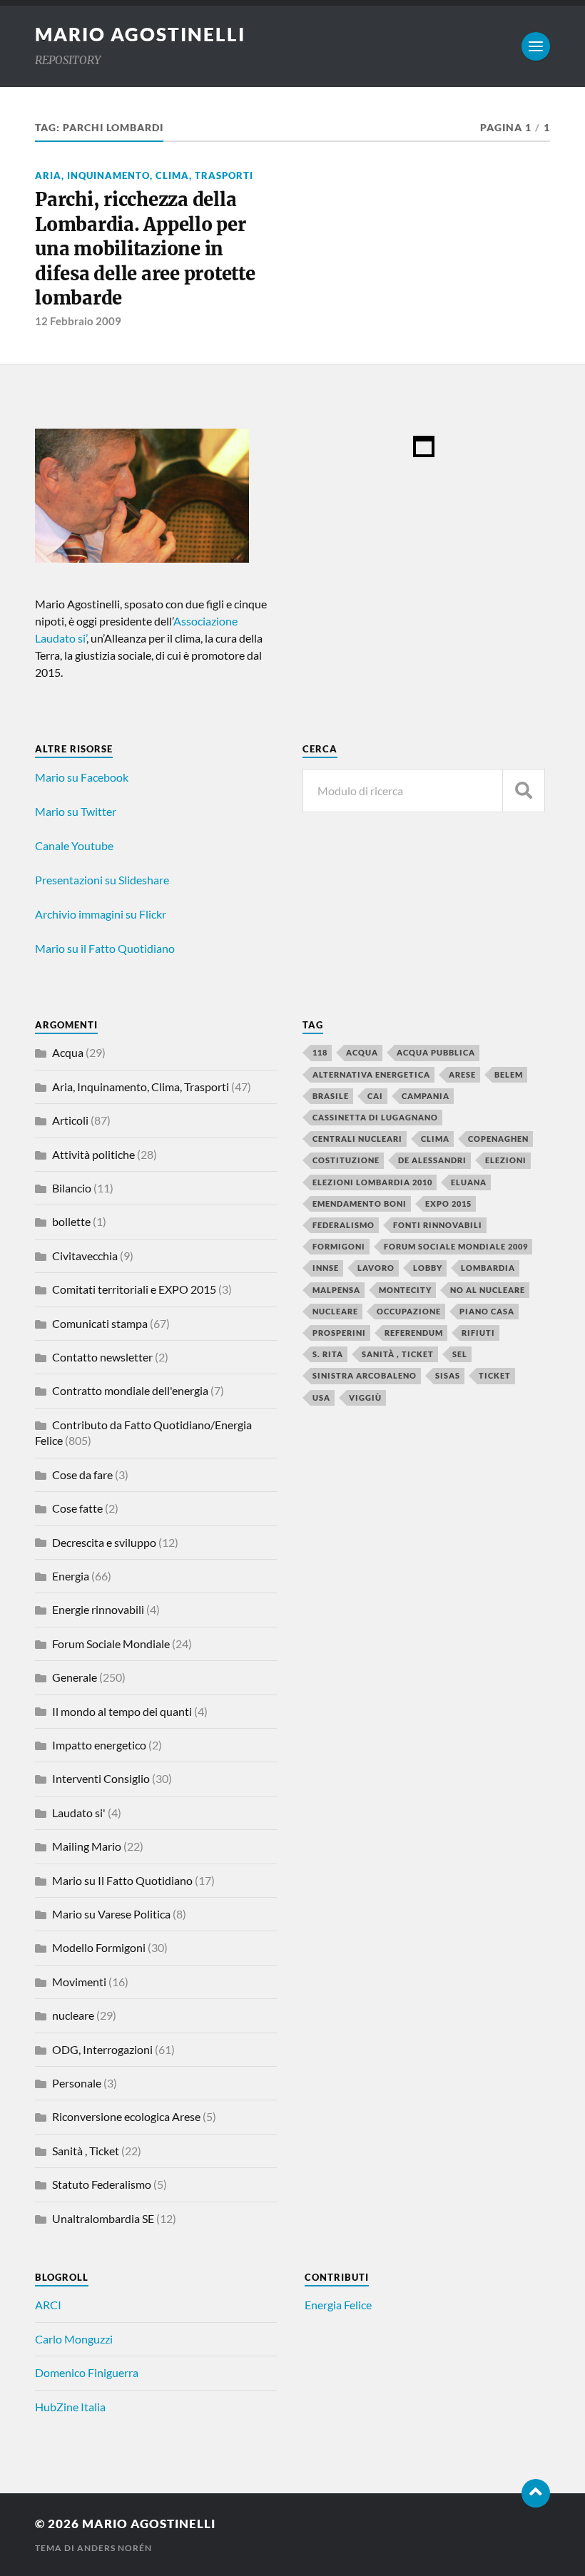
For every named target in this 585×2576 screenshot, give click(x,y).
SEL (460, 1354)
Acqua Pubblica (436, 1052)
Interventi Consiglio (101, 1778)
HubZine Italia (70, 2407)
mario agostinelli (140, 34)
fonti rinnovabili (438, 1225)
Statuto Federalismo (102, 2184)
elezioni (506, 1160)
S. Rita (328, 1354)
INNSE (326, 1268)
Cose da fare (82, 1474)
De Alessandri (432, 1160)
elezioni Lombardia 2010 (372, 1182)
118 (320, 1052)
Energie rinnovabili (98, 1609)
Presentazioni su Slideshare (102, 880)
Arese (462, 1074)
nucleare (73, 2015)
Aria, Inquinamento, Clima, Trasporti (144, 175)
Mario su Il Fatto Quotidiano (122, 1880)
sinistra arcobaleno (365, 1375)
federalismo (344, 1225)
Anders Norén (115, 2548)
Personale (77, 2083)
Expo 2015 (448, 1203)
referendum (414, 1333)
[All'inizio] (536, 2493)
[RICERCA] (524, 791)
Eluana (469, 1182)
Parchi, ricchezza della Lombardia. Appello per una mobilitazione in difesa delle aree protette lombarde (145, 249)
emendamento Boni (360, 1203)
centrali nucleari (357, 1139)
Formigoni (339, 1246)
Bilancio (72, 1188)
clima (435, 1139)
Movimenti (79, 1982)
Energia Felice (338, 2305)
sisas (448, 1375)
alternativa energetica (371, 1074)
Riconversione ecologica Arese (126, 2116)
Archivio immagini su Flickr (101, 914)
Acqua (68, 1052)
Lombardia (488, 1268)
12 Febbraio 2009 (78, 321)
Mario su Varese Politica (111, 1914)
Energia (71, 1576)
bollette (71, 1221)
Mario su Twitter (76, 811)
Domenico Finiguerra (87, 2372)
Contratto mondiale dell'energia (130, 1390)
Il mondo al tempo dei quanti (122, 1711)
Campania (426, 1096)
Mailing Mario (87, 1846)
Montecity (405, 1290)
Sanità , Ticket (86, 2151)
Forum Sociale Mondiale (111, 1644)
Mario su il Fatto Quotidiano (105, 948)
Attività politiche (93, 1154)
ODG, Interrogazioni (102, 2049)
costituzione (346, 1160)
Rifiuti (478, 1333)
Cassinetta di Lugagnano (375, 1117)
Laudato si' (79, 1813)
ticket (495, 1375)
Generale (75, 1677)
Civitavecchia (85, 1256)
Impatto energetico (99, 1745)
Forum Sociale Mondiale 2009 (456, 1246)
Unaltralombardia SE (103, 2218)
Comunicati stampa (100, 1323)
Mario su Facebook (82, 777)
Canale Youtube (74, 845)
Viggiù (365, 1397)
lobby (428, 1268)
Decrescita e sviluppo (104, 1542)
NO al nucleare (488, 1290)
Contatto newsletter (102, 1357)
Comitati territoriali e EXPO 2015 (134, 1289)
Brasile (331, 1096)
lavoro (376, 1268)
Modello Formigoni (99, 1947)
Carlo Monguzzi (74, 2339)
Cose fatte (77, 1508)
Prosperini (339, 1333)
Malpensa (336, 1290)
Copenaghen (498, 1139)
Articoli (70, 1120)
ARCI (48, 2305)
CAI (375, 1096)
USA (321, 1397)
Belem (509, 1074)
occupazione (409, 1311)
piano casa (487, 1311)
